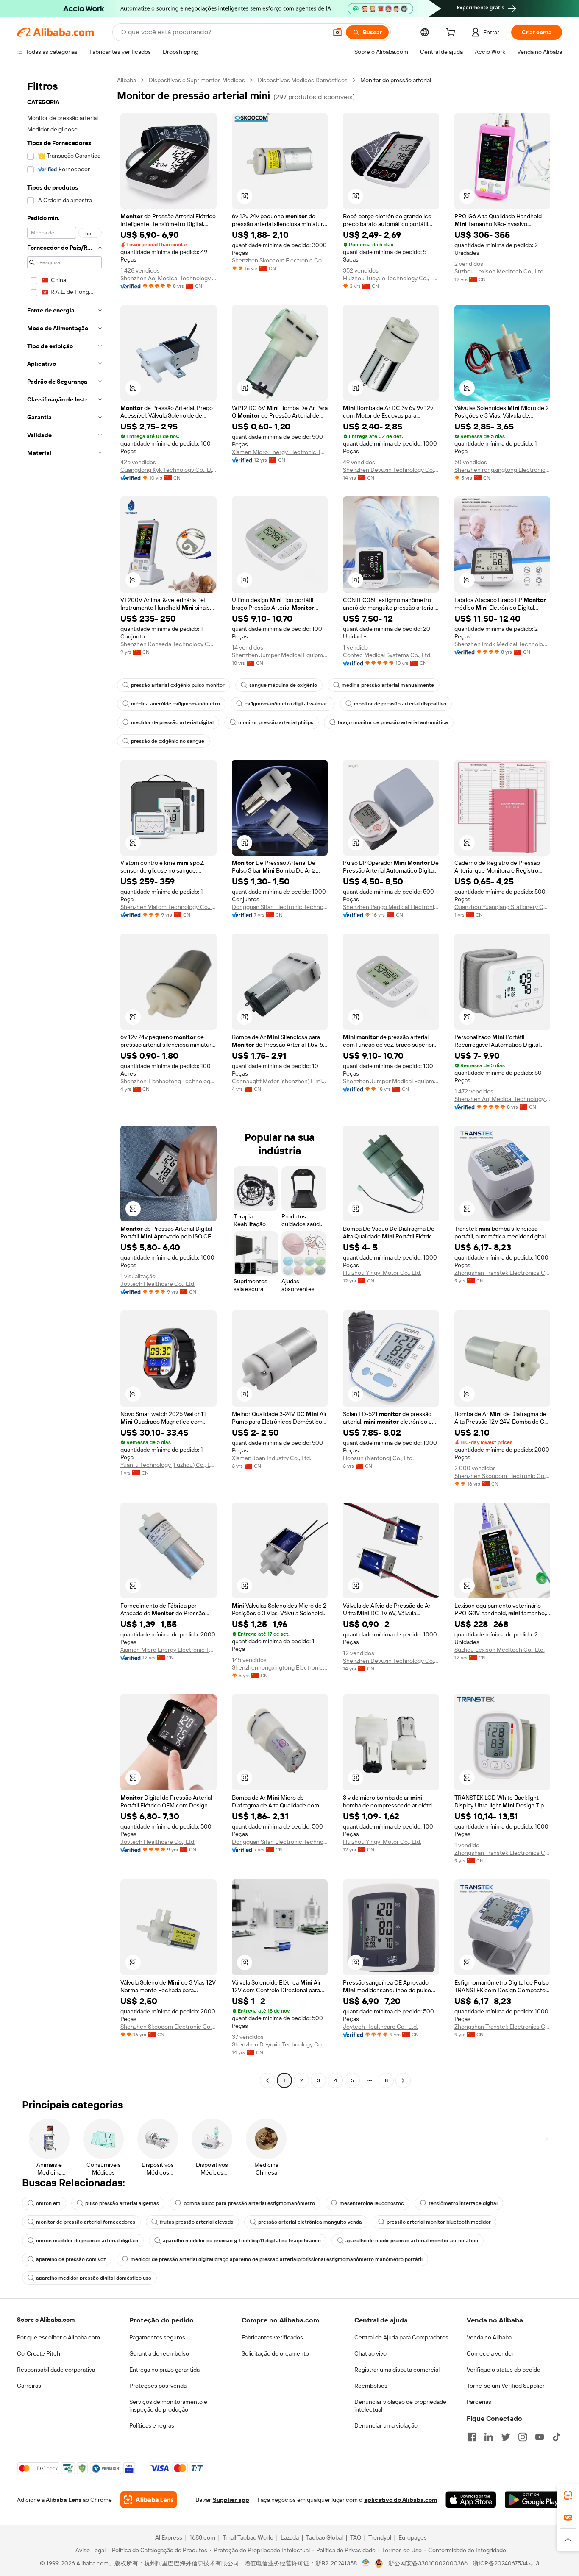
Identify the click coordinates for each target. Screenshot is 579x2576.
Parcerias (479, 2402)
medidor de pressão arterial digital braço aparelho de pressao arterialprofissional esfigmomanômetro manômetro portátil (277, 2259)
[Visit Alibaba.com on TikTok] (557, 2437)
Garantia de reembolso (159, 2353)
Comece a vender (490, 2353)
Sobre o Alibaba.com (46, 2320)
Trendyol (380, 2537)
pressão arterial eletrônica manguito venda (310, 2222)
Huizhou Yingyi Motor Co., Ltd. (382, 1273)
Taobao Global (324, 2537)
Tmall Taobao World (248, 2537)
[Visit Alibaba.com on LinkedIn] (489, 2437)
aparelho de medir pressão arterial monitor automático (412, 2241)
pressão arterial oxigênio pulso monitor (178, 685)
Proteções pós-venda (158, 2386)
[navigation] (64, 1081)
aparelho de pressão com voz (71, 2259)
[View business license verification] (366, 2563)
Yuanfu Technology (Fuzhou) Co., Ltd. (168, 1465)
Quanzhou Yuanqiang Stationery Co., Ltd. (502, 907)
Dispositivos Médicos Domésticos (303, 80)
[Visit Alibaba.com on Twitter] (506, 2437)
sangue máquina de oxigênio (283, 685)
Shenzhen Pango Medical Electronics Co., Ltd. (391, 907)
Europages (413, 2537)
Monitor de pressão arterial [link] (396, 80)
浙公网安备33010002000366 (428, 2563)
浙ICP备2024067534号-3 (506, 2563)
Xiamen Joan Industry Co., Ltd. (271, 1458)
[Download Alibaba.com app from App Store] (471, 2500)
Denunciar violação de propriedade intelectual (400, 2406)
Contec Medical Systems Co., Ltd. (387, 655)
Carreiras (29, 2386)
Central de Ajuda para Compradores (401, 2337)
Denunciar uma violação (386, 2425)
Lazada (290, 2537)
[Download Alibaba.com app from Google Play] (533, 2500)
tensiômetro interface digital (463, 2203)
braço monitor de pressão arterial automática (393, 722)
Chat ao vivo (370, 2353)
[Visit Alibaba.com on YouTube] (540, 2437)
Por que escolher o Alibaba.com (58, 2337)
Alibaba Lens (64, 2500)
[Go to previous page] (267, 2080)
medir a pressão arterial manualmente (388, 685)
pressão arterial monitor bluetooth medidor (439, 2222)
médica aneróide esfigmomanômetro (175, 704)
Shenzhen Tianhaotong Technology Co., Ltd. (168, 1081)
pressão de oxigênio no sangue (168, 741)
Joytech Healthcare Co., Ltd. (158, 1284)
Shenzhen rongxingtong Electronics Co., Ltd (502, 470)
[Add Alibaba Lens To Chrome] (149, 2500)
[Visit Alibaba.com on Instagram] (523, 2437)
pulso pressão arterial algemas (122, 2203)
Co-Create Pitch (39, 2353)
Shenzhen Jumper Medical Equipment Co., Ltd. (280, 655)
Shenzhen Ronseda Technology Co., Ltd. (168, 644)
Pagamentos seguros (157, 2337)
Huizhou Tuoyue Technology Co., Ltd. (391, 278)
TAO (356, 2537)
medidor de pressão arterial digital (172, 722)
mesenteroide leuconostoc (372, 2203)
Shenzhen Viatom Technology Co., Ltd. (168, 907)
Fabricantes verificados (272, 2337)
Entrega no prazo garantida (164, 2370)
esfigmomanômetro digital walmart (287, 704)
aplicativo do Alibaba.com (401, 2500)
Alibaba (127, 80)
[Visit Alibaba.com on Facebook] (472, 2437)
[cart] (452, 33)
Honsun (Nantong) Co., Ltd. (378, 1458)
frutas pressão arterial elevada (197, 2222)
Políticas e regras (152, 2425)
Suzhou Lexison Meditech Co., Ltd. (500, 271)
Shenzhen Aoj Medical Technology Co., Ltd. (168, 278)
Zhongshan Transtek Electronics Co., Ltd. (502, 1273)
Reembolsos (371, 2386)
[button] (337, 32)
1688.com (202, 2537)
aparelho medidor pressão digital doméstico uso (94, 2278)
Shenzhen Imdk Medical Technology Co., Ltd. (502, 644)
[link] (568, 2495)
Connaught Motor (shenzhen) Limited (280, 1081)
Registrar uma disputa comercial (397, 2370)
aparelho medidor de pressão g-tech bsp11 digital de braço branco (242, 2241)
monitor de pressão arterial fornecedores (86, 2222)
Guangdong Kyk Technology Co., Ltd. (168, 470)
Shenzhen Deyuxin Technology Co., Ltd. (391, 470)
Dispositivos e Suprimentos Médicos (197, 80)
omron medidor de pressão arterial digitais (87, 2241)
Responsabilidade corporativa (56, 2370)
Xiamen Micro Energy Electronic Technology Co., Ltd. (280, 452)
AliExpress (169, 2537)
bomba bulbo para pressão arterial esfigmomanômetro (249, 2203)
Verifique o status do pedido (504, 2370)
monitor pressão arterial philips (276, 722)
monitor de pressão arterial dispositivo (400, 704)
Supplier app (231, 2500)
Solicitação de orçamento (275, 2353)
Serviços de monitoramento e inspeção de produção (168, 2406)
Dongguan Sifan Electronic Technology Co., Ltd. (280, 907)
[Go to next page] (403, 2080)
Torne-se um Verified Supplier (506, 2386)
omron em (48, 2203)
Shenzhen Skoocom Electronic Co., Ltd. (280, 260)
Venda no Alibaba (489, 2337)
